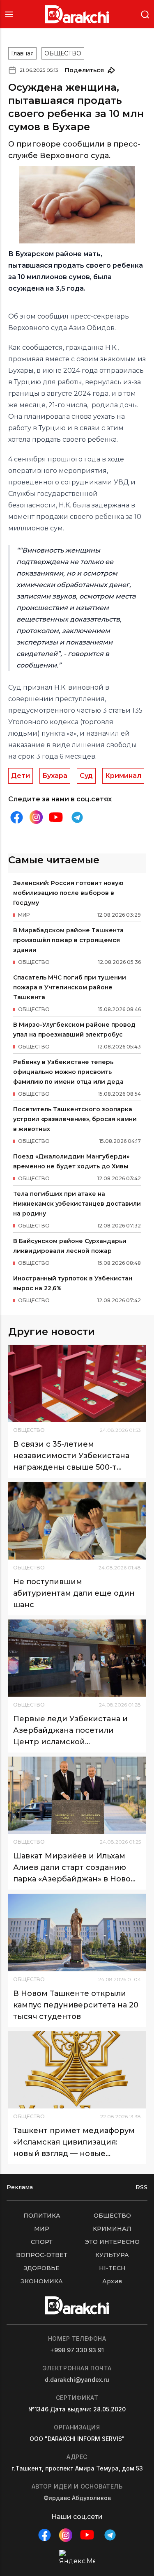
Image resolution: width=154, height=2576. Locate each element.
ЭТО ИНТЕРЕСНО (112, 2242)
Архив (112, 2281)
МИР (42, 2229)
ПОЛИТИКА (42, 2216)
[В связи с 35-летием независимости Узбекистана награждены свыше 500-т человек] (77, 1383)
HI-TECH (112, 2268)
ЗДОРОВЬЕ (42, 2268)
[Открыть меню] (9, 14)
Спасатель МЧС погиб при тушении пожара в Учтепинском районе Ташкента (70, 987)
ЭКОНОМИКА (42, 2281)
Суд (86, 776)
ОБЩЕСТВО (63, 53)
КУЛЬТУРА (112, 2255)
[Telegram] (77, 817)
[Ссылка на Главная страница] (77, 14)
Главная (22, 53)
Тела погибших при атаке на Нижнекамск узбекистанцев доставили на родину (77, 1204)
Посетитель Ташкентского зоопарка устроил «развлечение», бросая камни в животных (75, 1119)
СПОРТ (42, 2242)
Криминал (123, 776)
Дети (21, 776)
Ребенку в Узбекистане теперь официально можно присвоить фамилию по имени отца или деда (68, 1072)
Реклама (20, 2187)
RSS (141, 2187)
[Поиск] (145, 14)
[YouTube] (56, 817)
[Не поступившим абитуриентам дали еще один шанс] (77, 1521)
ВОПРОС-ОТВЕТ (42, 2255)
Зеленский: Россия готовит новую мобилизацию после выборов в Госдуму (68, 893)
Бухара (55, 776)
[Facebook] (16, 817)
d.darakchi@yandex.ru (77, 2380)
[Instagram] (36, 817)
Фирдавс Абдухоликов (77, 2498)
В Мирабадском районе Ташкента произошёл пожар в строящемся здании (68, 940)
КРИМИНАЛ (112, 2229)
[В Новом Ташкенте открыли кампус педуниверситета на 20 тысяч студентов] (77, 1932)
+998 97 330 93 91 (77, 2350)
